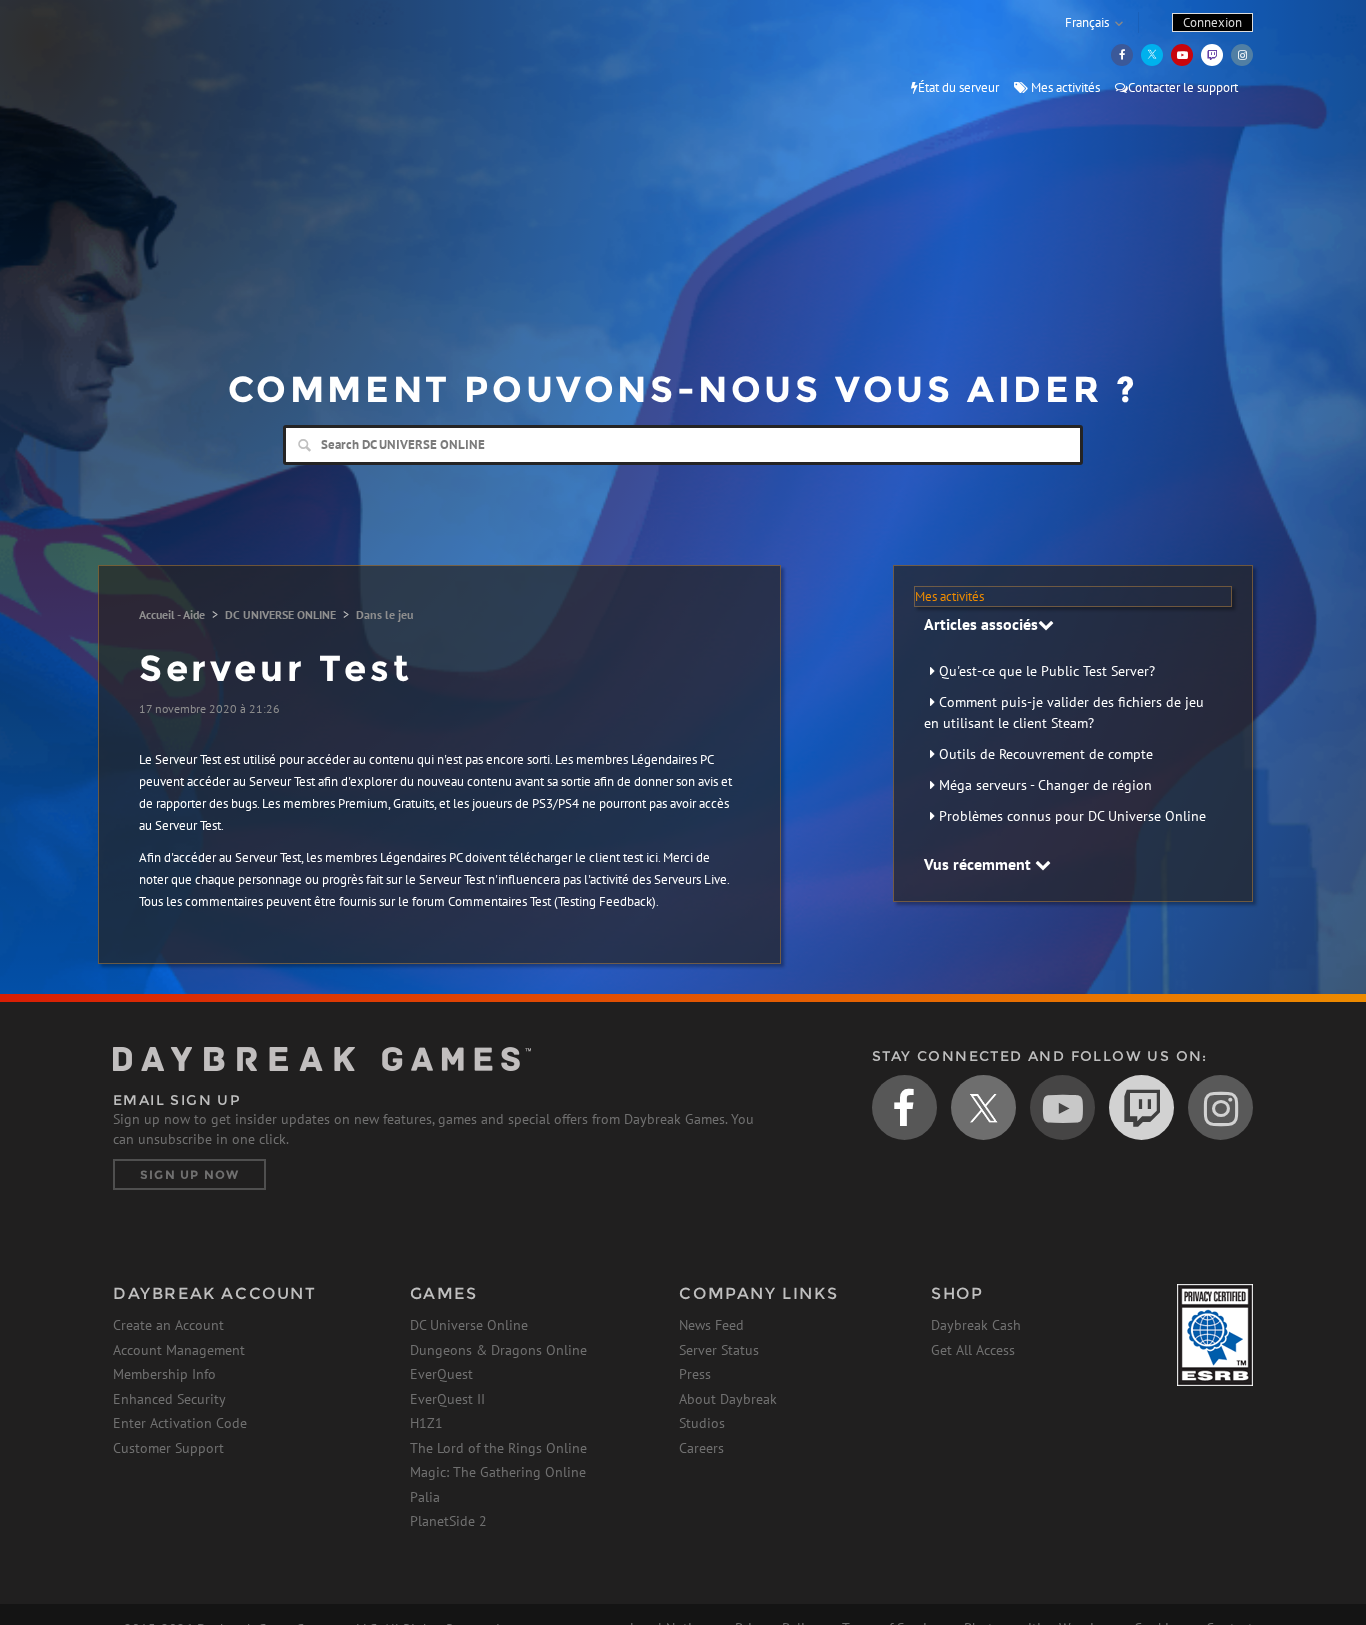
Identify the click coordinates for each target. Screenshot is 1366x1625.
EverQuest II (447, 1399)
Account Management (179, 1350)
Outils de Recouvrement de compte (1046, 754)
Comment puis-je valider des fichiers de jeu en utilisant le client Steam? (1064, 712)
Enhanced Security (169, 1399)
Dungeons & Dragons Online (498, 1350)
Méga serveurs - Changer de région (1045, 785)
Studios (702, 1423)
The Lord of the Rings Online (498, 1448)
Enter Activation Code (180, 1423)
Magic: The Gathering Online (498, 1472)
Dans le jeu (384, 614)
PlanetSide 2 (448, 1521)
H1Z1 (426, 1423)
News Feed (711, 1325)
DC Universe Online (469, 1325)
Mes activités (1064, 87)
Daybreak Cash (976, 1325)
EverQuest (441, 1374)
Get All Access (973, 1350)
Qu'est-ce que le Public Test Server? (1047, 671)
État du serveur (958, 87)
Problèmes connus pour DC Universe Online (1072, 816)
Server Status (719, 1350)
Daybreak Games (203, 57)
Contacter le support (1183, 87)
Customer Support (168, 1448)
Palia (425, 1497)
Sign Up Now (189, 1174)
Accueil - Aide (172, 614)
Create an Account (168, 1325)
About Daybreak (728, 1399)
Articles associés (981, 624)
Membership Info (164, 1374)
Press (695, 1374)
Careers (701, 1448)
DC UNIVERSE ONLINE (280, 614)
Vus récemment (979, 864)
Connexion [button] (1212, 22)
